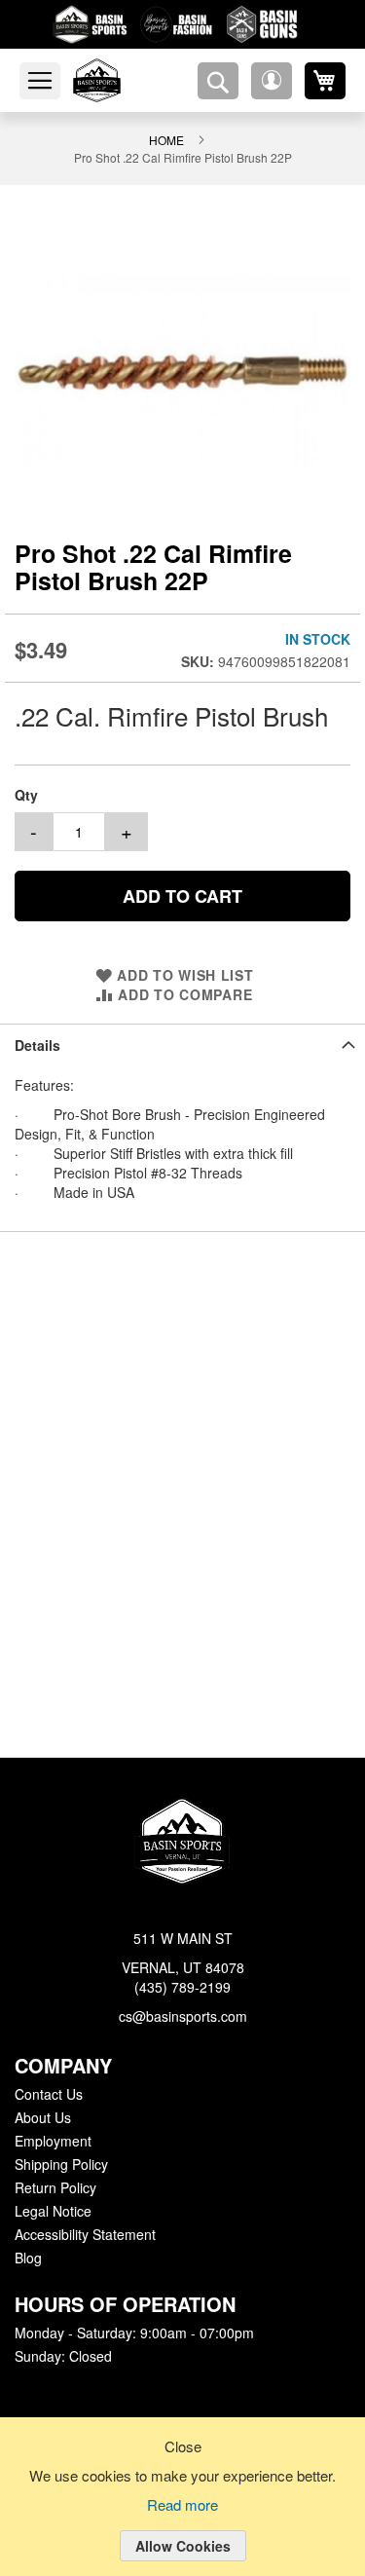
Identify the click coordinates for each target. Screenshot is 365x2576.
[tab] (182, 1008)
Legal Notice (52, 2212)
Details (36, 1008)
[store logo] (120, 80)
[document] (182, 2512)
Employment (53, 2142)
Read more (183, 2506)
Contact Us (48, 2095)
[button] (272, 81)
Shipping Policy (60, 2165)
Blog (28, 2259)
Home (57, 139)
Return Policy (55, 2188)
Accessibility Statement (85, 2235)
